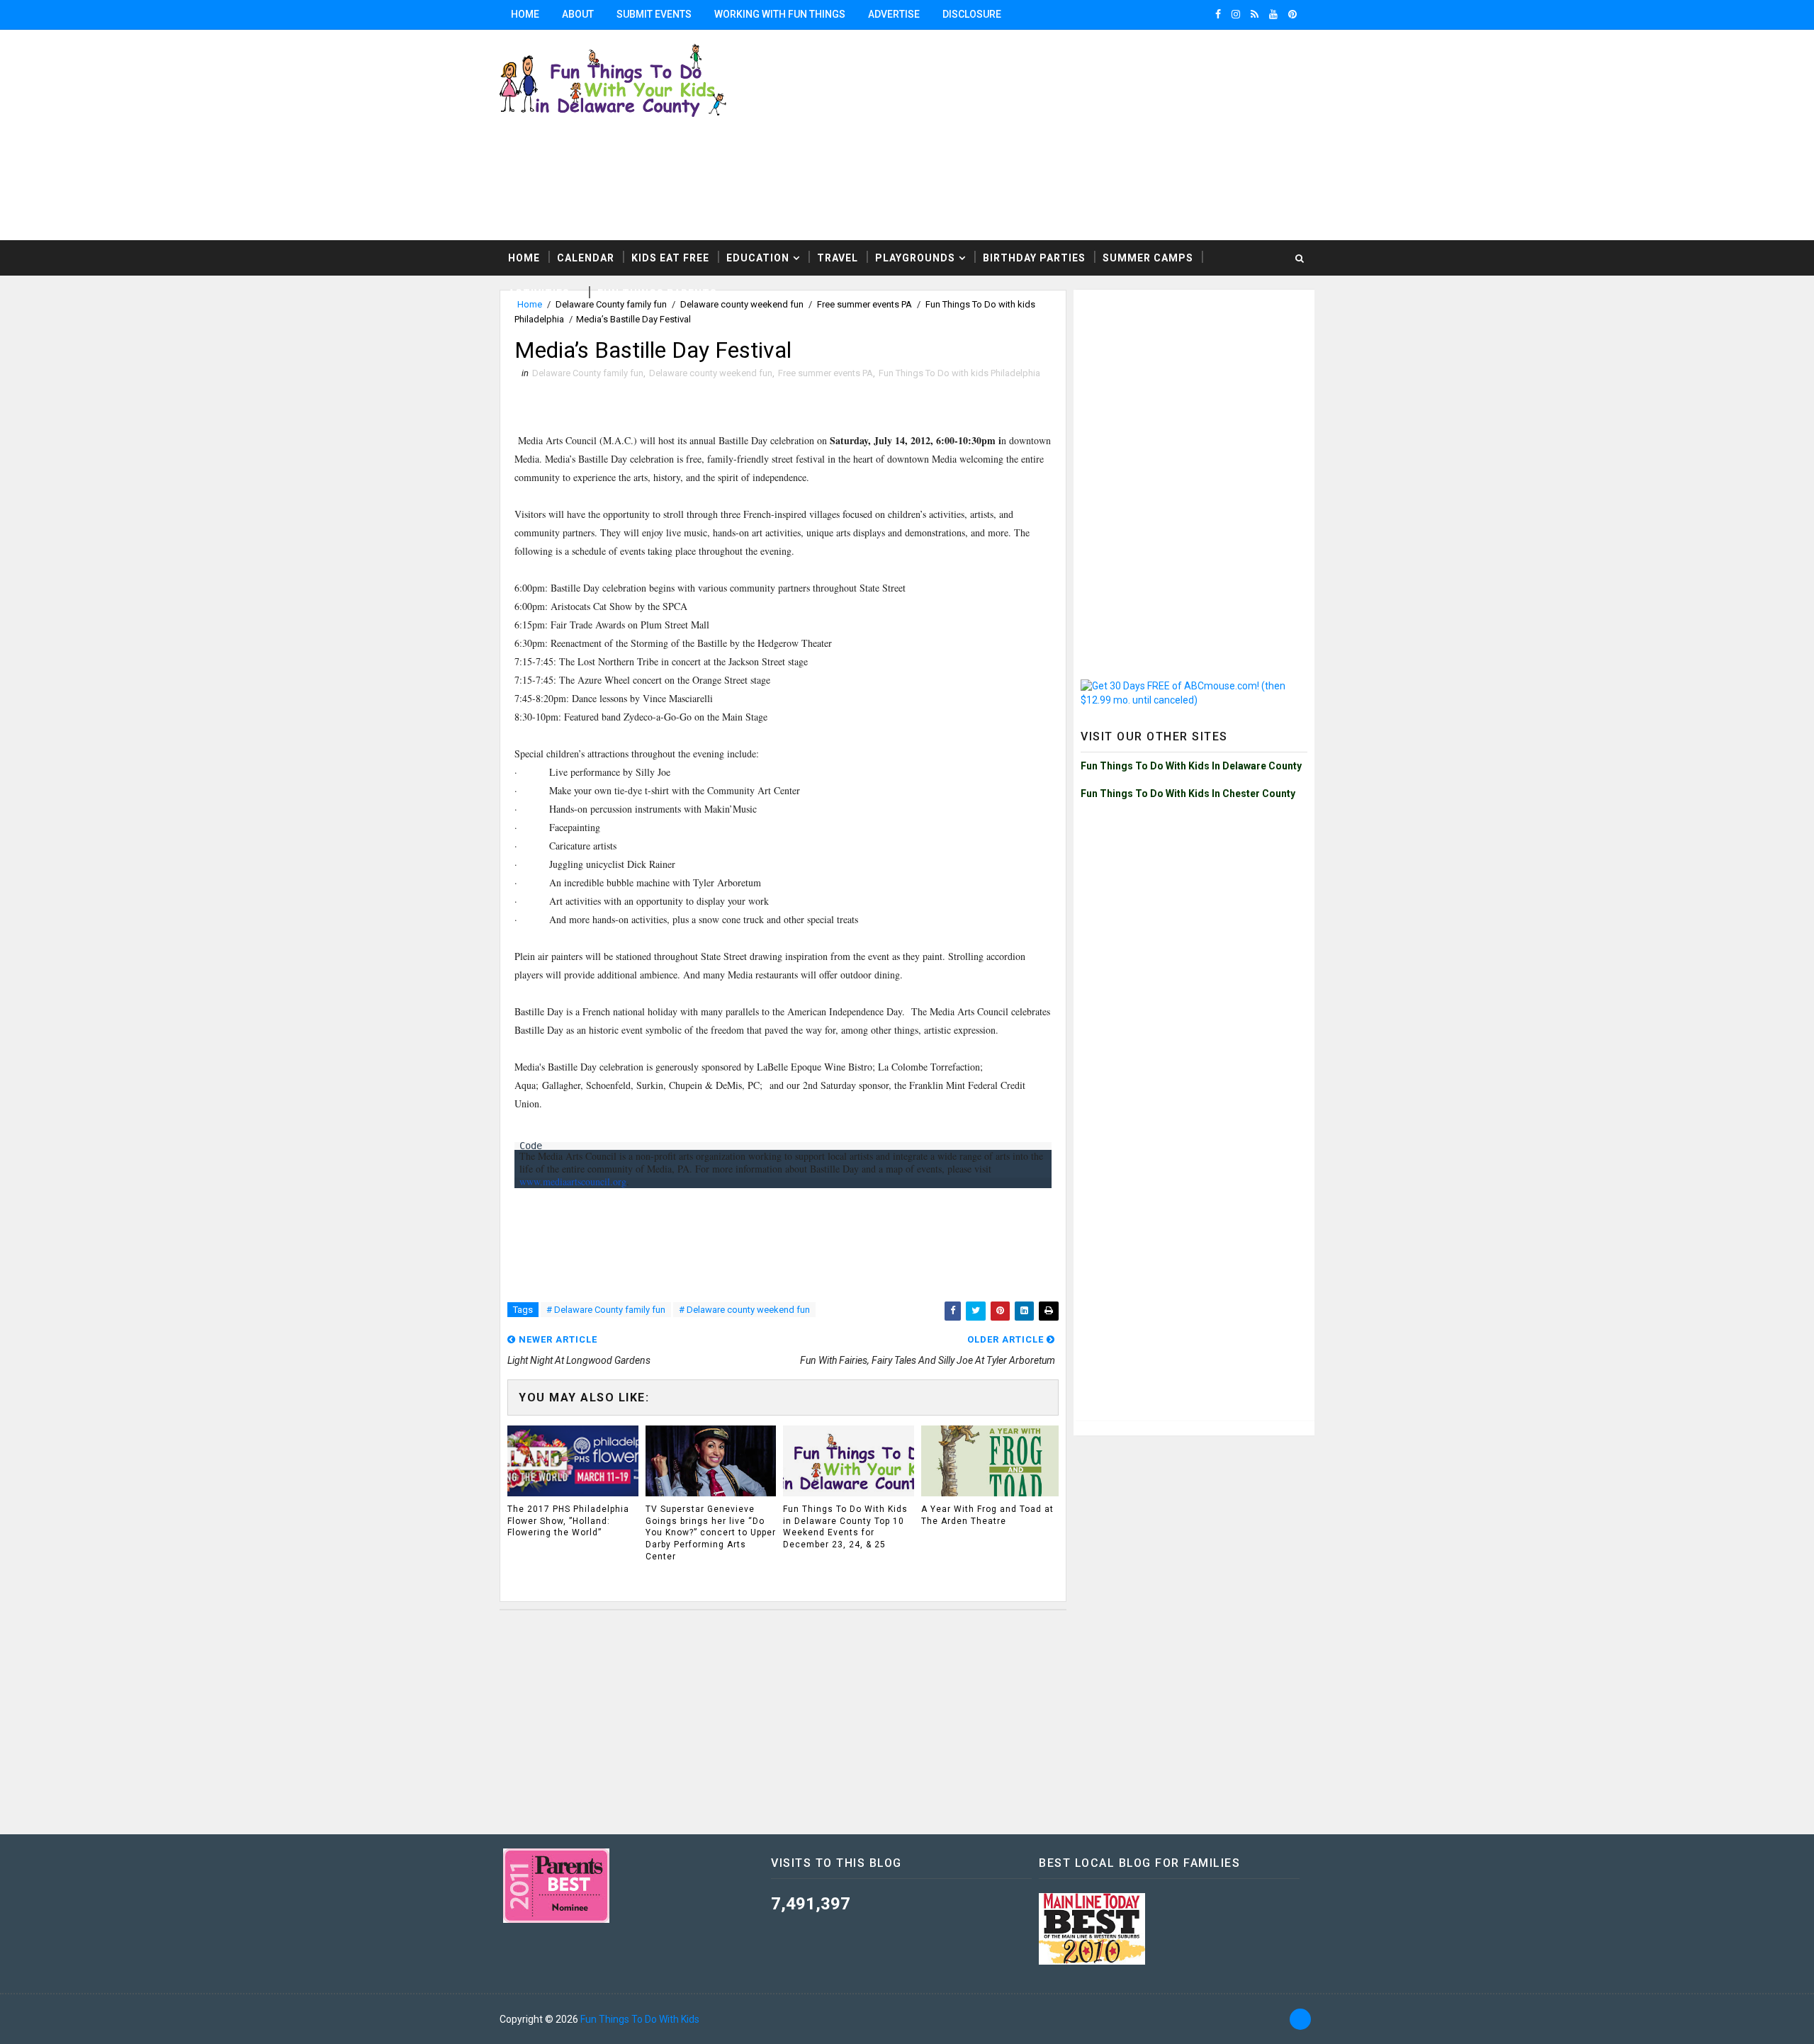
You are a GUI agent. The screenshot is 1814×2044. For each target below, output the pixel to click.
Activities (539, 293)
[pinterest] (1292, 14)
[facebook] (1218, 14)
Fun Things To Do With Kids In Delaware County (1191, 766)
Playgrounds (915, 258)
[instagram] (1236, 14)
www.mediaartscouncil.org (573, 1181)
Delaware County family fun (588, 373)
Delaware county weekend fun (711, 373)
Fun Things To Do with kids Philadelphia (959, 373)
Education (758, 258)
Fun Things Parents (657, 293)
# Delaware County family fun (606, 1310)
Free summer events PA (826, 373)
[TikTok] (1300, 2019)
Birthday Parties (1034, 258)
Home (525, 14)
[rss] (1255, 14)
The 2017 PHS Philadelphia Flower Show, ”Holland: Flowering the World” (568, 1521)
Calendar (586, 258)
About (578, 14)
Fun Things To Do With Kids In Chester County (1188, 794)
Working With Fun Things (780, 14)
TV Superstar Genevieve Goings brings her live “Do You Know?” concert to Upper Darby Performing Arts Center (711, 1533)
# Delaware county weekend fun (744, 1310)
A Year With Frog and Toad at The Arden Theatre (987, 1515)
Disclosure (972, 14)
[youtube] (1273, 14)
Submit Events (654, 14)
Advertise (894, 14)
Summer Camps (1148, 258)
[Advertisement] (1141, 134)
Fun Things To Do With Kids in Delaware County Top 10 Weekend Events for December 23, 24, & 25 (845, 1527)
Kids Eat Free (670, 258)
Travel (838, 258)
